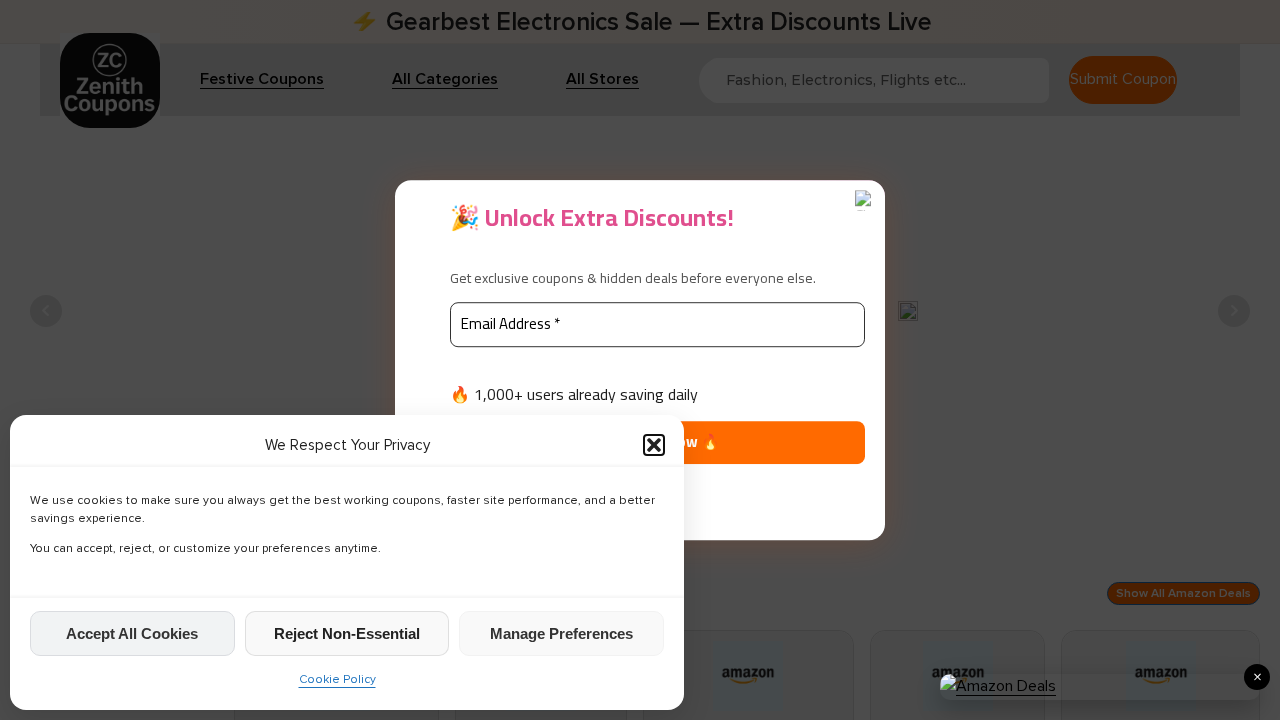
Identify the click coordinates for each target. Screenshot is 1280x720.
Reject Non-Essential (347, 633)
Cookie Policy (337, 679)
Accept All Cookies (132, 633)
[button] (654, 445)
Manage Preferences (561, 633)
